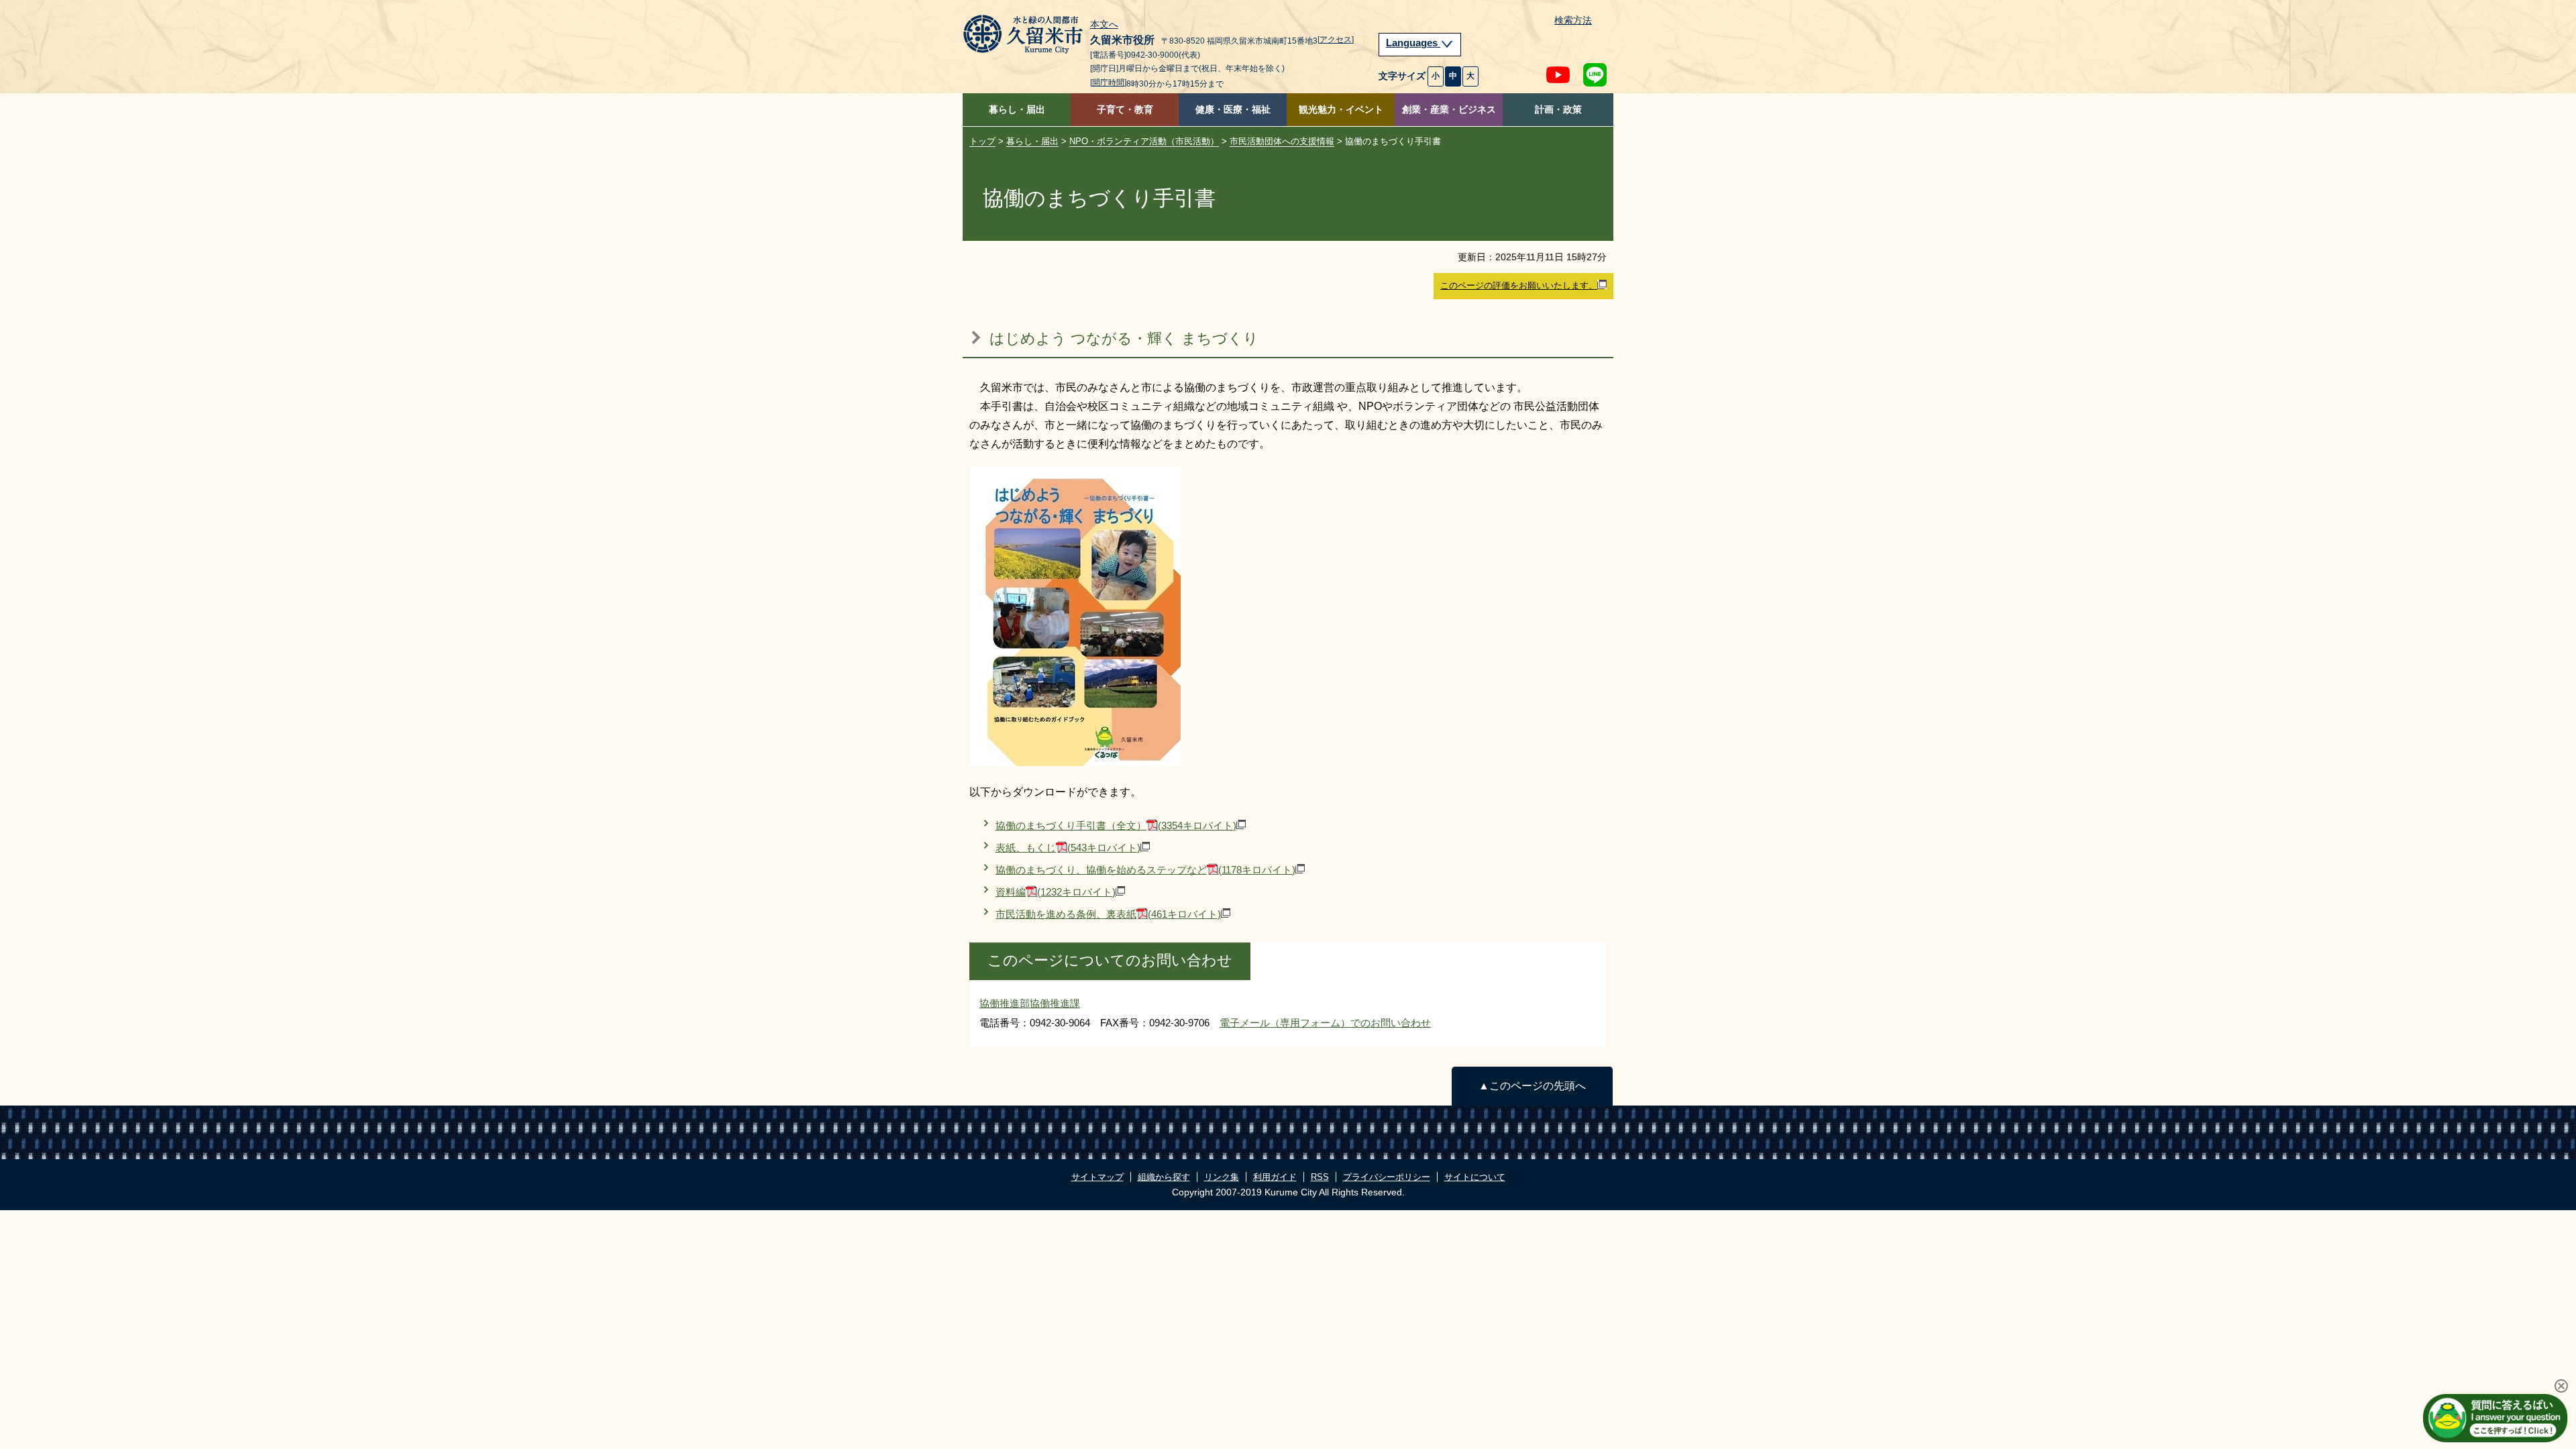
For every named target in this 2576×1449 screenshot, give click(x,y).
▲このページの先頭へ (1532, 1086)
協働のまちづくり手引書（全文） (1116, 825)
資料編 (1056, 892)
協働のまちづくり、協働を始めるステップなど (1145, 870)
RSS (1320, 1177)
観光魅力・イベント (1341, 110)
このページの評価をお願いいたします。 (1519, 285)
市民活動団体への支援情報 (1282, 141)
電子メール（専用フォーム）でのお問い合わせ (1325, 1023)
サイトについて (1475, 1177)
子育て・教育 (1125, 110)
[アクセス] (1336, 40)
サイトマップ (1097, 1177)
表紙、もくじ (1068, 848)
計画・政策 (1558, 110)
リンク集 (1222, 1177)
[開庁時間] (1108, 83)
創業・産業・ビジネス (1449, 110)
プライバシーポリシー (1387, 1177)
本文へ (1104, 25)
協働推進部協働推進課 (1030, 1003)
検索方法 (1573, 20)
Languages (1413, 43)
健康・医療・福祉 (1233, 110)
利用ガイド (1275, 1177)
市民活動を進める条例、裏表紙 (1108, 914)
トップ (982, 141)
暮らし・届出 (1017, 110)
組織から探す (1164, 1177)
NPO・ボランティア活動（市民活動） (1144, 141)
